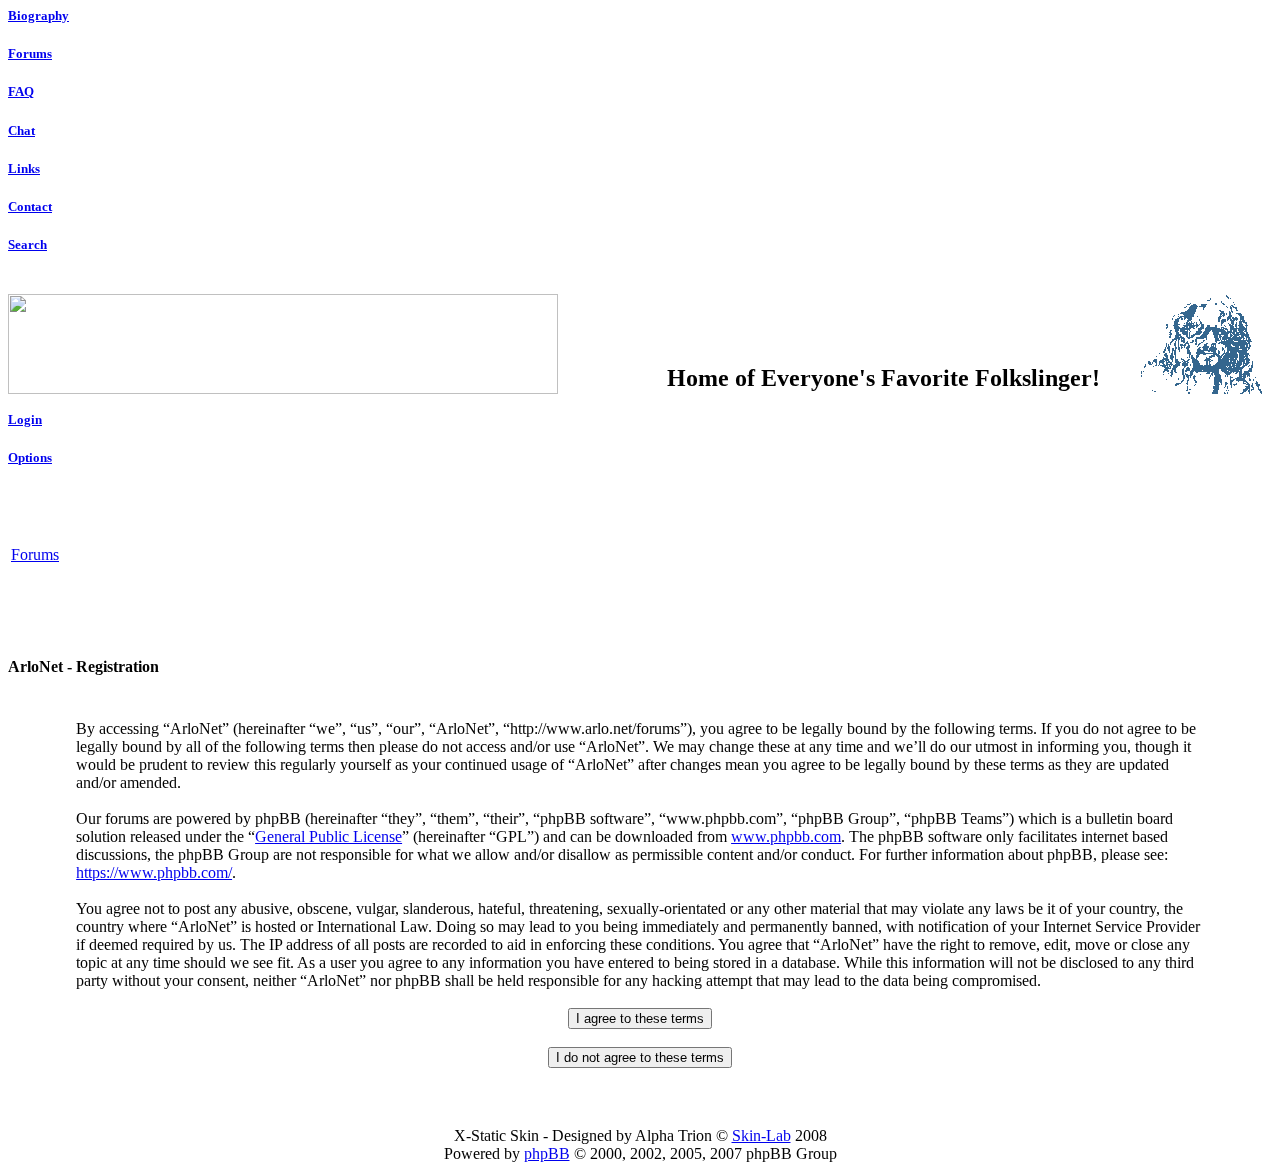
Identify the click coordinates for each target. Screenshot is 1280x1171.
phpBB (547, 1153)
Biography (38, 15)
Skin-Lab (761, 1135)
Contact (30, 206)
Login (25, 419)
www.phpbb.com (786, 836)
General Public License (328, 836)
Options (30, 457)
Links (24, 168)
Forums (30, 53)
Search (27, 244)
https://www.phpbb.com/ (154, 872)
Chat (21, 130)
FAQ (21, 91)
